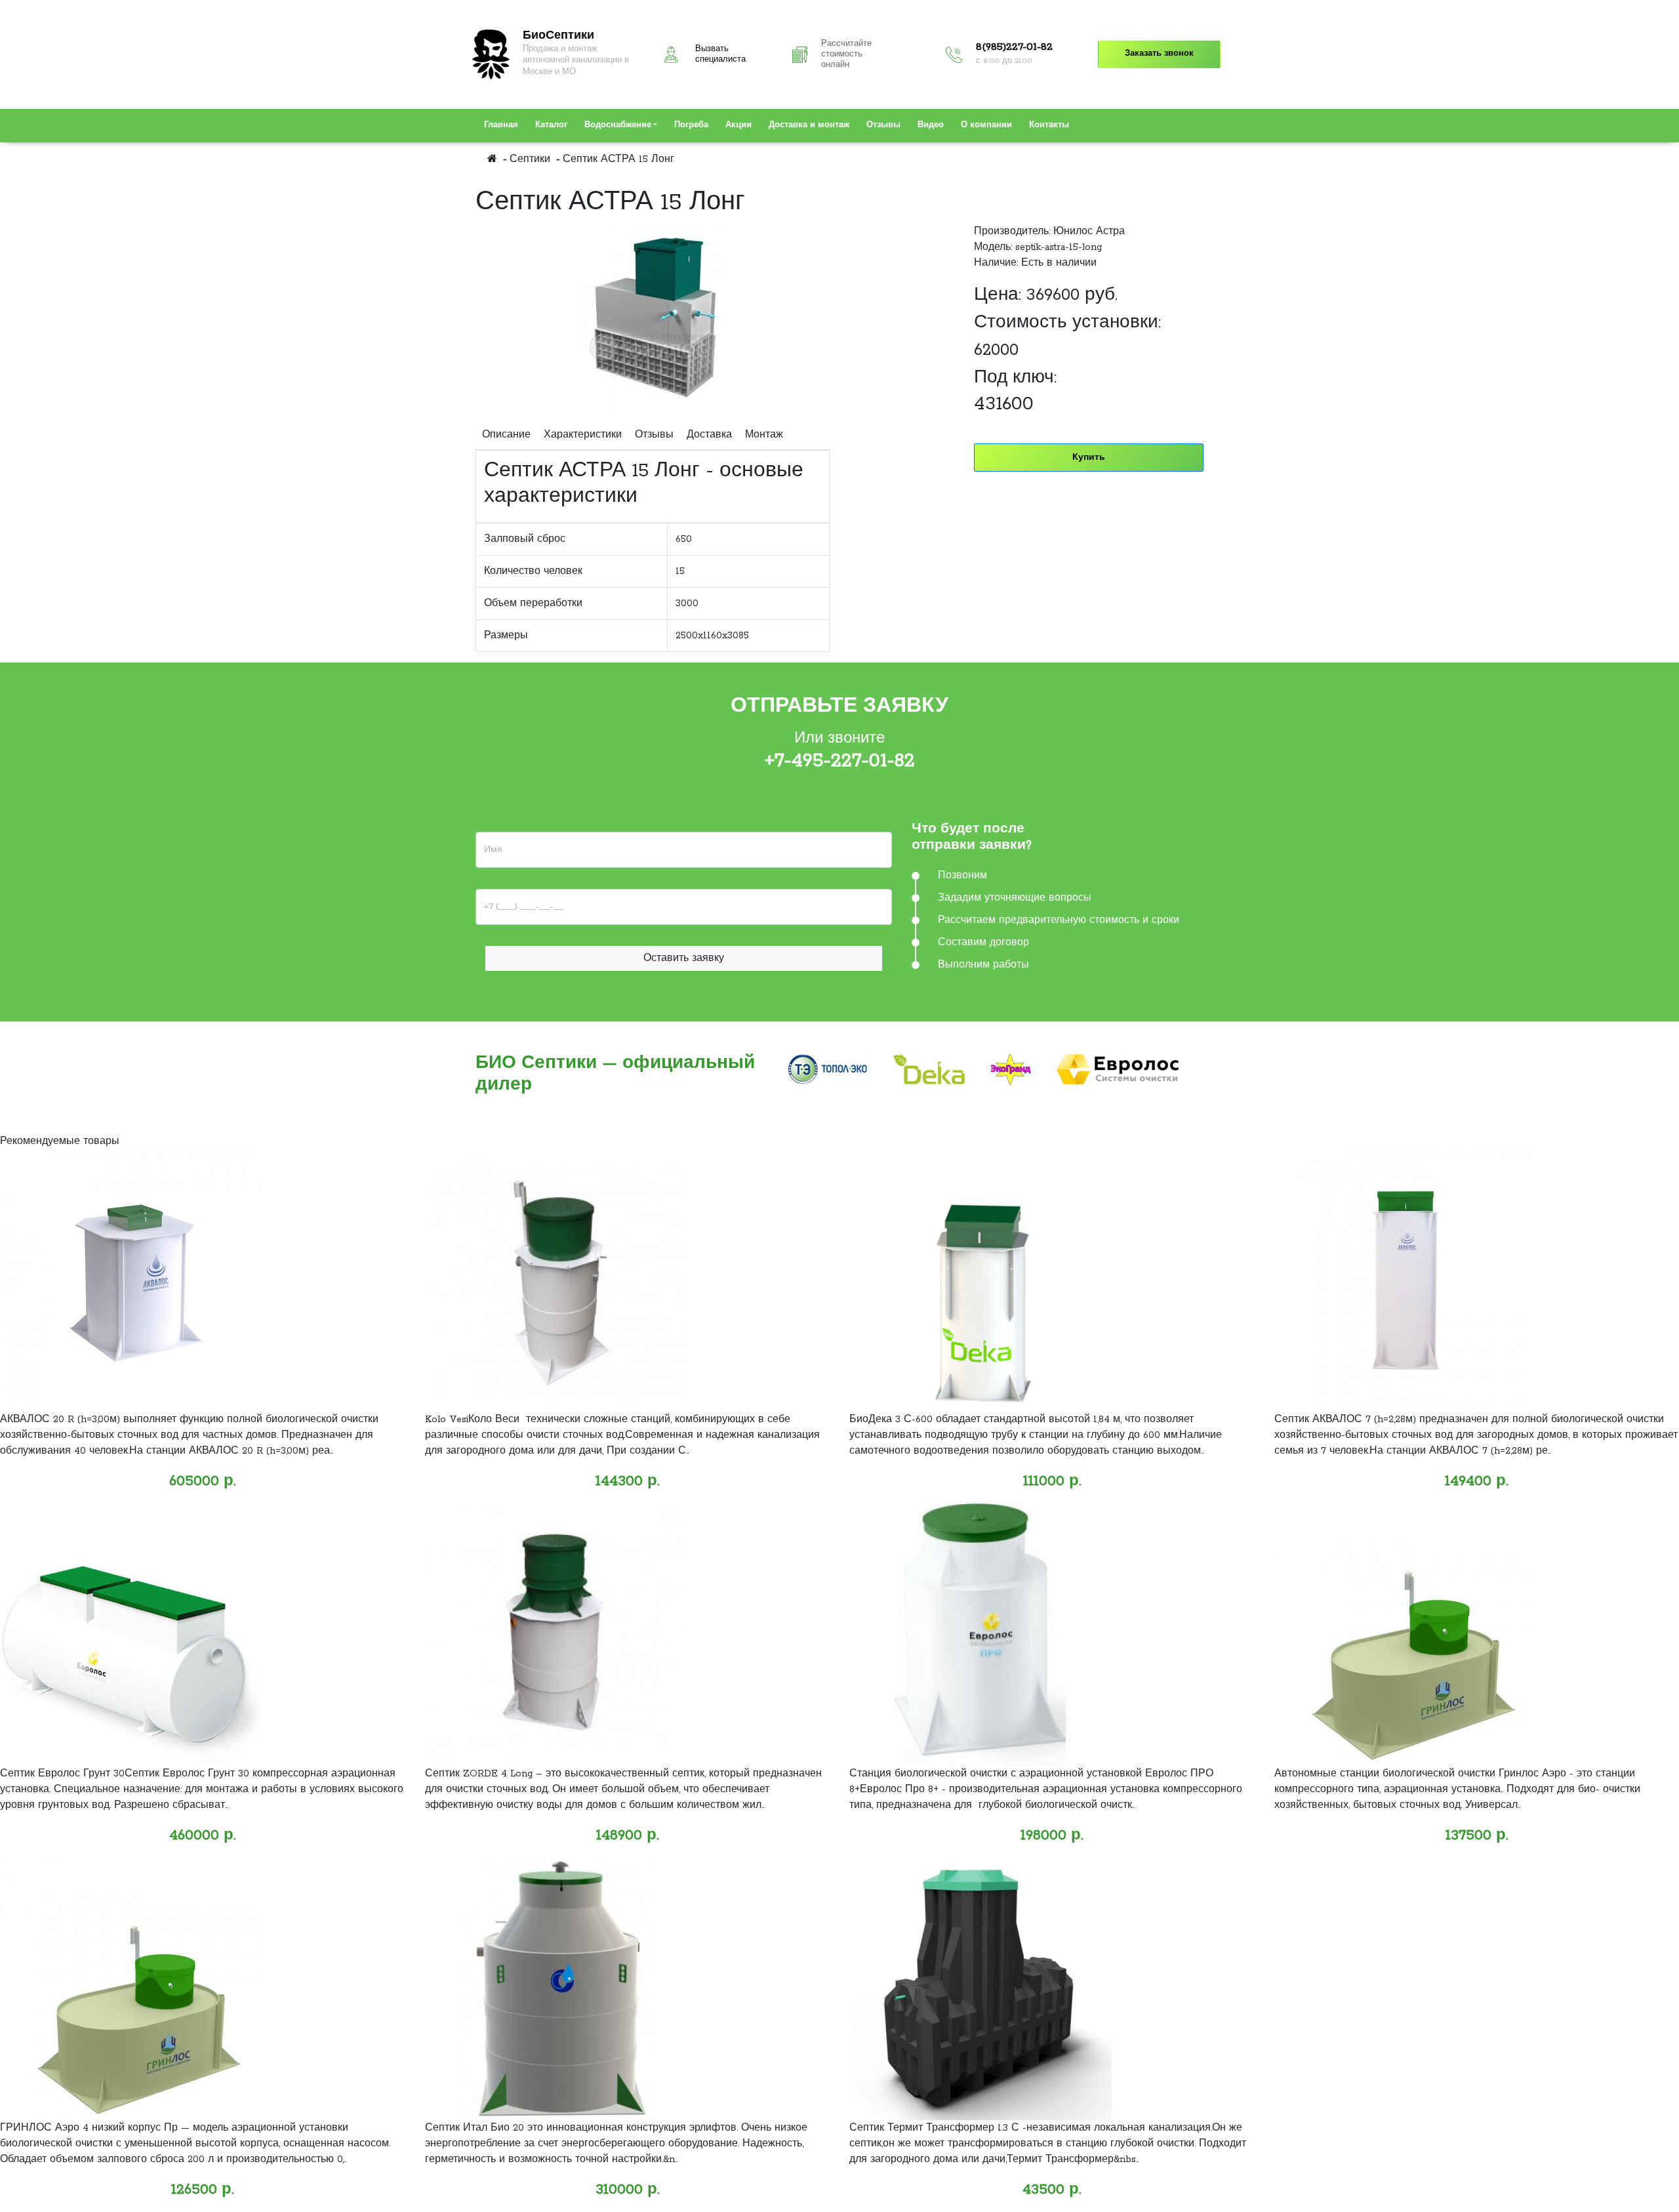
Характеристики (583, 435)
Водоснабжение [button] (618, 125)
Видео (931, 125)
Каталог (551, 125)
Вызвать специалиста (720, 54)
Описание (506, 435)
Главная (501, 125)
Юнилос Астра (1089, 232)
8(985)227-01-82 (1014, 47)
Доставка (709, 435)
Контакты (1049, 125)
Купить (1089, 458)
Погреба (691, 125)
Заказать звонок (1159, 54)
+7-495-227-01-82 (840, 761)
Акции (738, 125)
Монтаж (764, 435)
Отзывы (883, 125)
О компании (986, 125)
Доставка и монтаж (809, 125)
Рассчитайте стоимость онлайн (846, 54)
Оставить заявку (684, 958)
